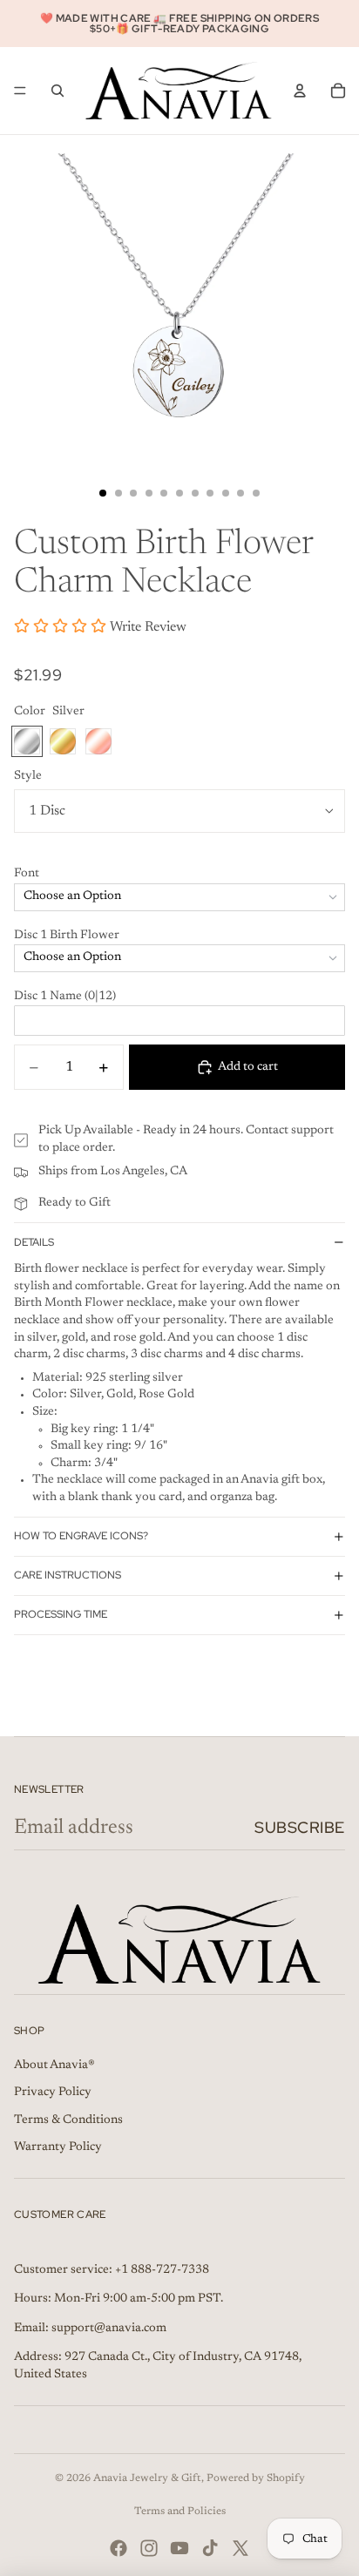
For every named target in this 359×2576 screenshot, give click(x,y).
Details (34, 1242)
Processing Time (61, 1614)
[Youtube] (179, 2548)
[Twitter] (240, 2548)
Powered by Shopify (256, 2478)
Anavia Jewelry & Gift (147, 2478)
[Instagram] (149, 2548)
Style (28, 776)
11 (256, 493)
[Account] (300, 91)
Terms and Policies (180, 2512)
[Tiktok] (210, 2548)
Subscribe (300, 1827)
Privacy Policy (53, 2093)
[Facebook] (119, 2548)
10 (240, 493)
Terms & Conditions (68, 2120)
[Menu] (20, 91)
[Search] (58, 91)
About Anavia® (54, 2066)
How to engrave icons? (81, 1536)
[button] (179, 875)
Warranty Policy (58, 2147)
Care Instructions (68, 1575)
